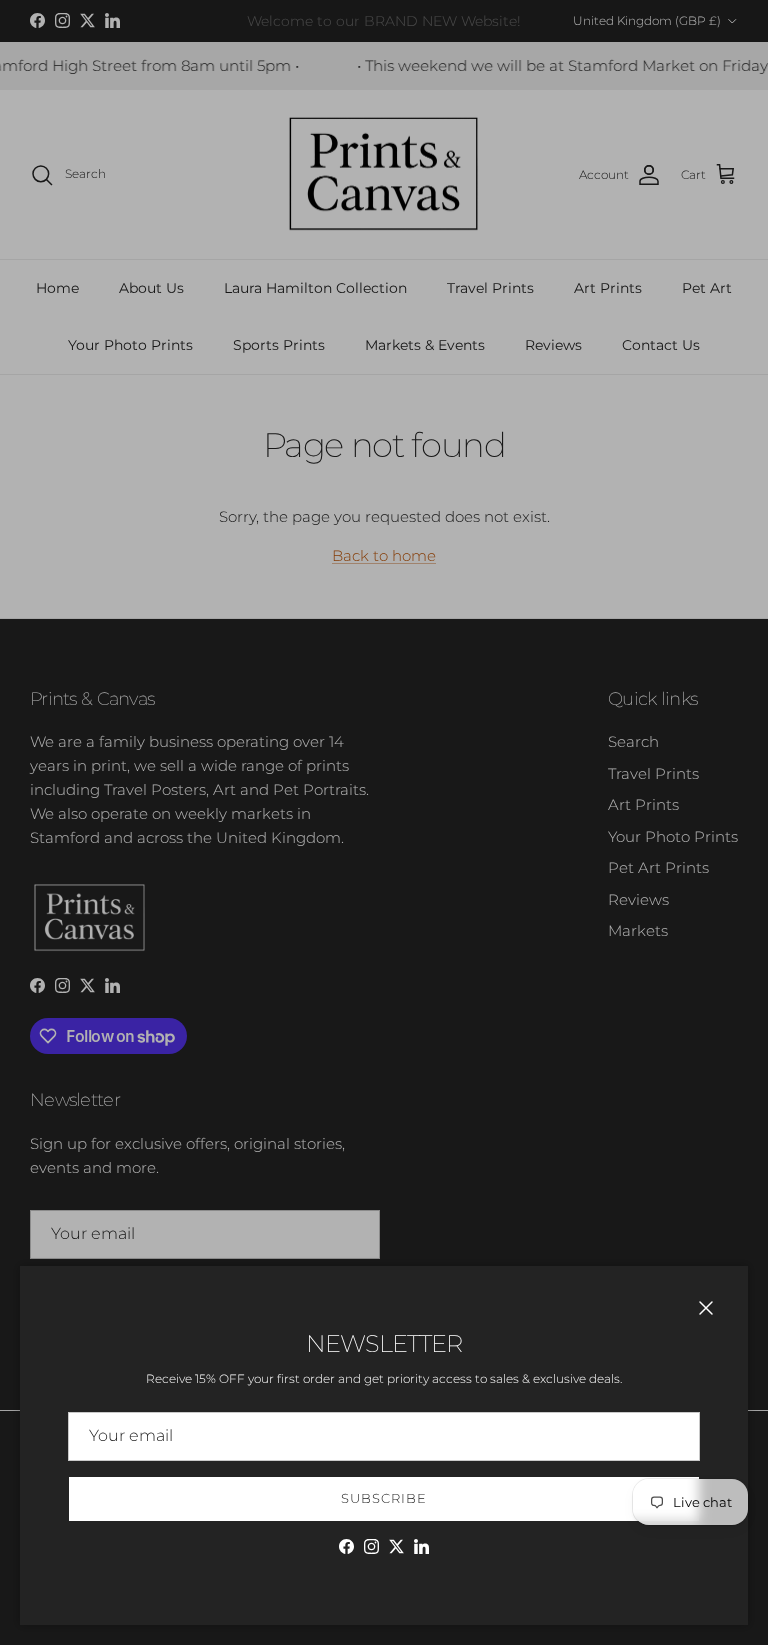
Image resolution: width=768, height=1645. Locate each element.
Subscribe (384, 1498)
